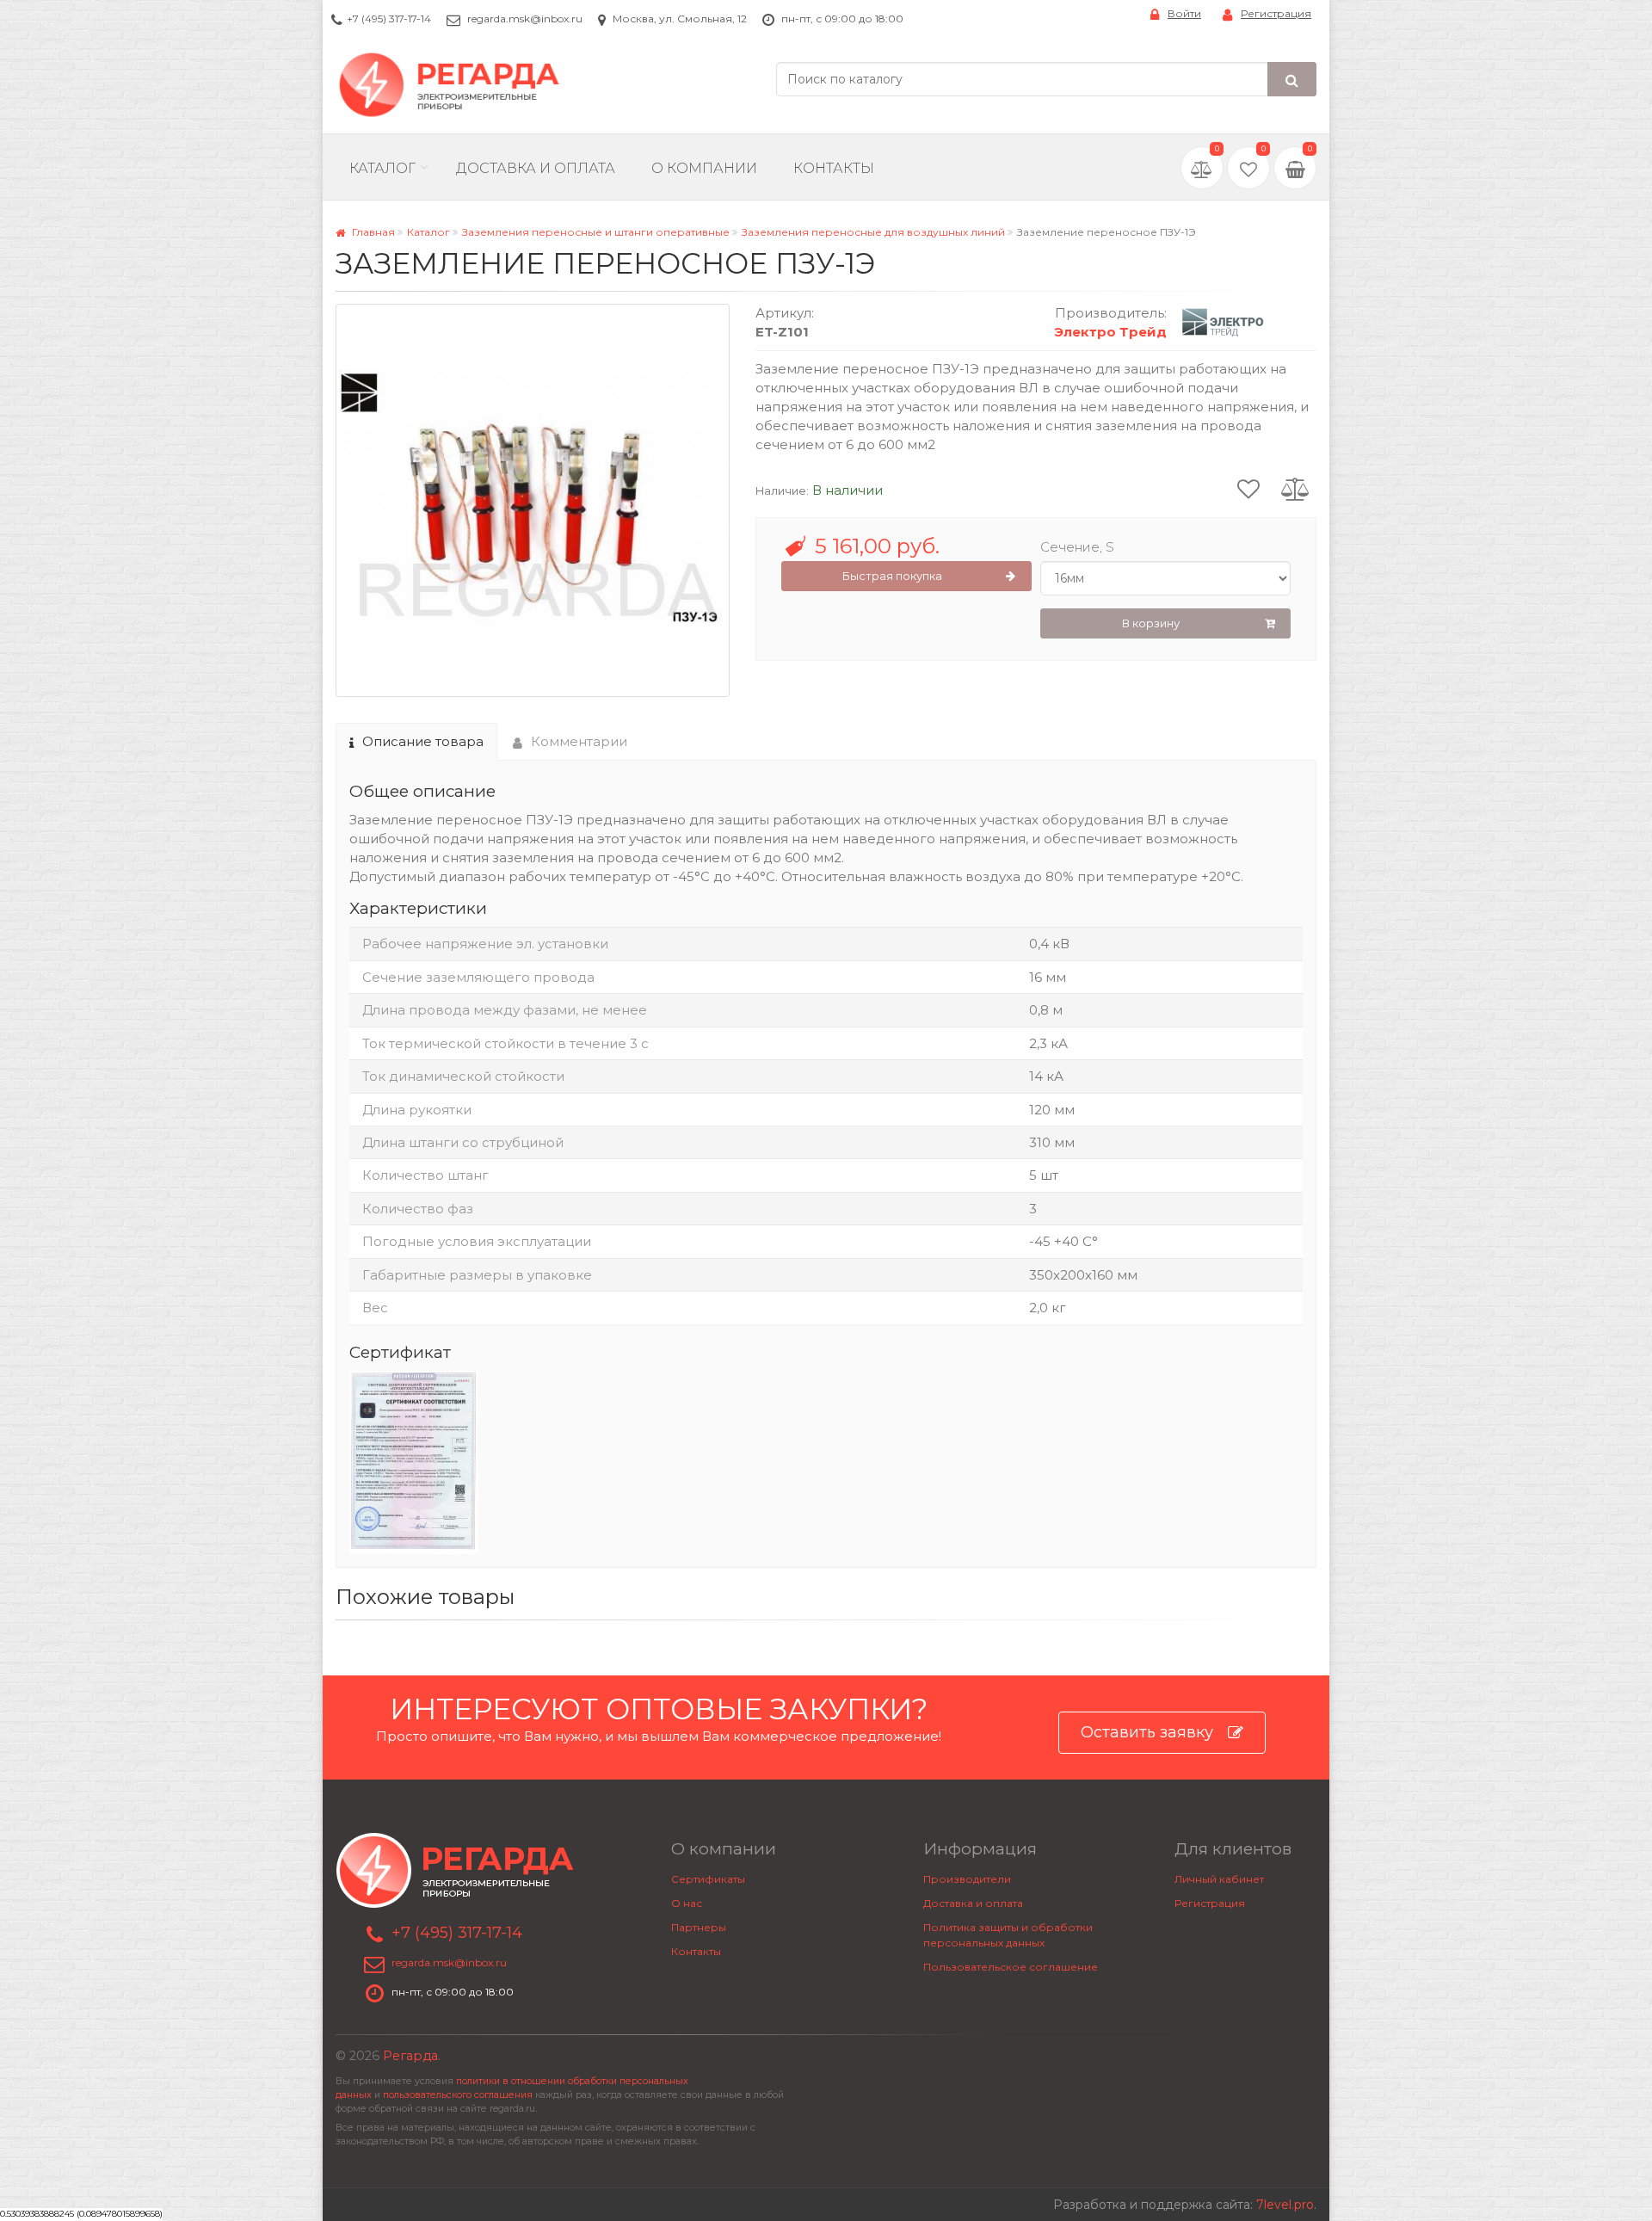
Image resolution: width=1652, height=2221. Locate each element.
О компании (704, 168)
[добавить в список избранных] (1248, 488)
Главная (372, 232)
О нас (687, 1903)
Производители (967, 1879)
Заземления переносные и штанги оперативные (596, 232)
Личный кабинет (1219, 1879)
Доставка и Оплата (536, 168)
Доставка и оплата (973, 1903)
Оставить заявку (1147, 1732)
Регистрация (1276, 13)
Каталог (382, 168)
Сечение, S (1077, 547)
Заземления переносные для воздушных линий (873, 232)
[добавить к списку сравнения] (1295, 488)
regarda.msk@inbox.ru (525, 19)
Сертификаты (708, 1879)
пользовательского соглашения (458, 2095)
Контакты (834, 168)
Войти (1184, 13)
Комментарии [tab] (579, 741)
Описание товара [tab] (423, 741)
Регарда (410, 2056)
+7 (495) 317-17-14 (389, 19)
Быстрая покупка (892, 576)
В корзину (1151, 623)
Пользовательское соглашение (1011, 1967)
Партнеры (699, 1927)
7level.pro (1285, 2205)
